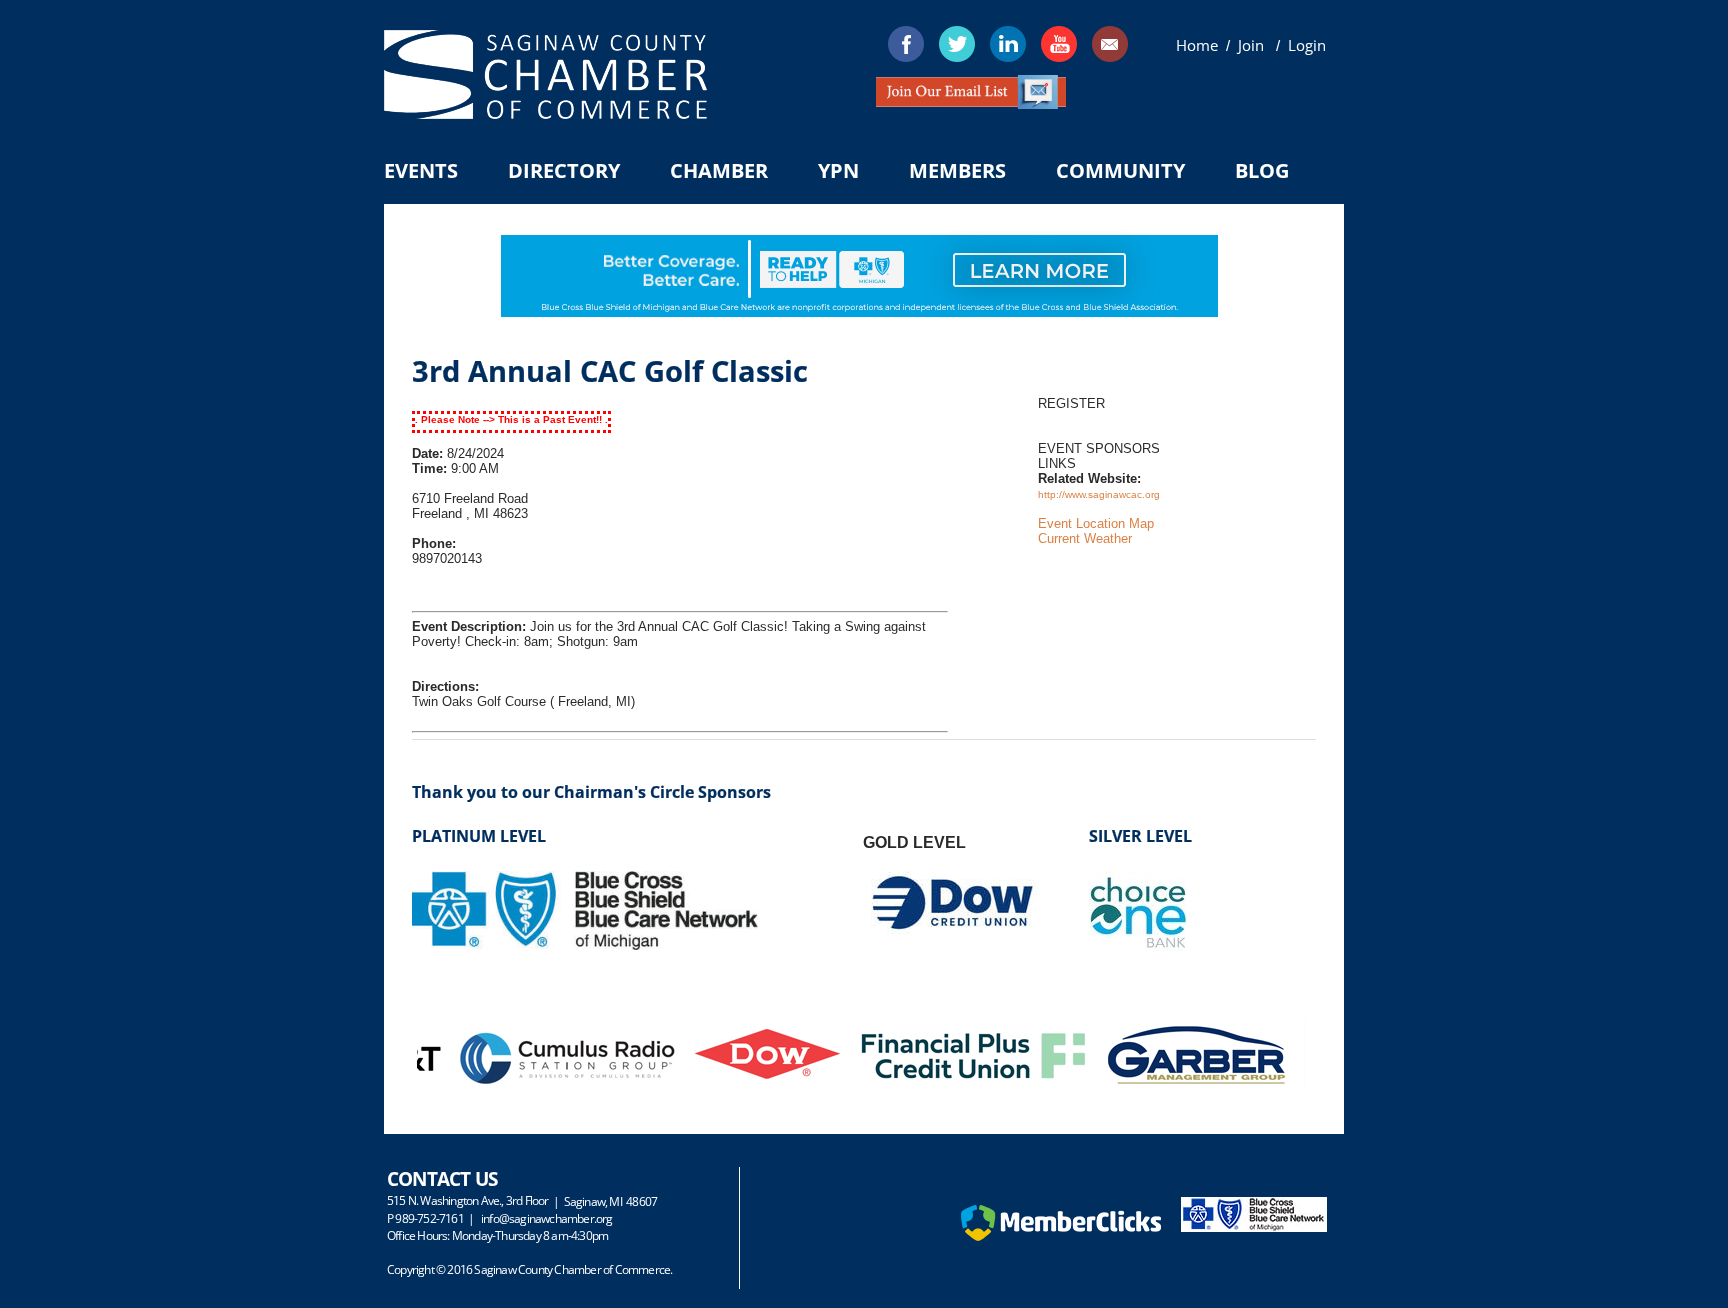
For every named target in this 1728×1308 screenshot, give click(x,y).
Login (1307, 45)
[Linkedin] (1008, 44)
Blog (1262, 170)
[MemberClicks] (1061, 1236)
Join (1253, 45)
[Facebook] (906, 44)
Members (957, 170)
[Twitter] (957, 44)
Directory (564, 170)
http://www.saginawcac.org (1099, 494)
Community (1120, 170)
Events (421, 170)
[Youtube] (1059, 44)
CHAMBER (719, 170)
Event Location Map (1096, 523)
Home (1197, 45)
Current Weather (1085, 538)
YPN (838, 170)
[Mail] (1110, 44)
